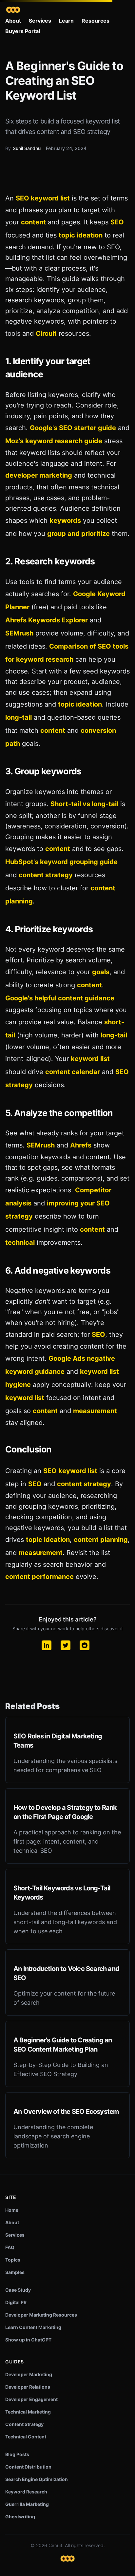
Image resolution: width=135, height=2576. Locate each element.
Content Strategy (24, 2424)
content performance (39, 1577)
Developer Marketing (29, 2374)
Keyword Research (26, 2492)
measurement (95, 1411)
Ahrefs (81, 1145)
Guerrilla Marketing (27, 2504)
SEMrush (19, 633)
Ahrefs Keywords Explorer (47, 620)
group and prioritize (78, 534)
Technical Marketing (28, 2412)
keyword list (90, 1059)
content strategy (46, 875)
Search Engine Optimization (37, 2479)
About (13, 21)
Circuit (46, 333)
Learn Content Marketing (33, 2327)
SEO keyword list (43, 198)
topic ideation (81, 235)
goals (101, 972)
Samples (15, 2272)
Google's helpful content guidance (60, 998)
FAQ (10, 2247)
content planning (101, 1540)
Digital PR (16, 2302)
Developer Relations (28, 2387)
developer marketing (39, 475)
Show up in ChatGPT (28, 2340)
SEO (117, 222)
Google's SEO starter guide (73, 428)
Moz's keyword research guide (54, 441)
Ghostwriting (20, 2517)
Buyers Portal (23, 31)
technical (20, 1242)
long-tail (19, 717)
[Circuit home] (13, 10)
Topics (13, 2260)
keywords (65, 521)
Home (12, 2210)
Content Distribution (28, 2467)
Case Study (18, 2290)
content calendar (73, 1072)
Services (40, 21)
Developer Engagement (31, 2399)
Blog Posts (17, 2454)
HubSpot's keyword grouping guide (61, 862)
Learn (66, 21)
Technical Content (26, 2437)
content (33, 222)
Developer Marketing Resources (41, 2315)
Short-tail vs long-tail (84, 804)
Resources (96, 21)
